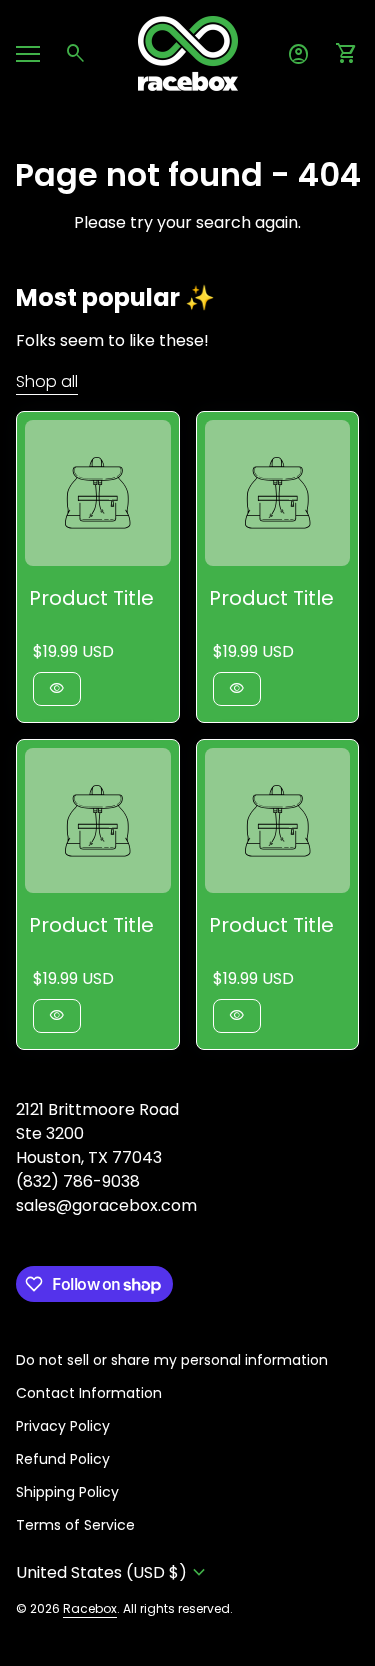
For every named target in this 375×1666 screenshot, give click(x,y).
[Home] (188, 52)
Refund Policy (63, 1459)
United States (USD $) (113, 1572)
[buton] (113, 1572)
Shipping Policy (67, 1492)
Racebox (90, 1608)
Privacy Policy (63, 1426)
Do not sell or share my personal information (172, 1360)
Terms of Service (75, 1525)
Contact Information (89, 1393)
